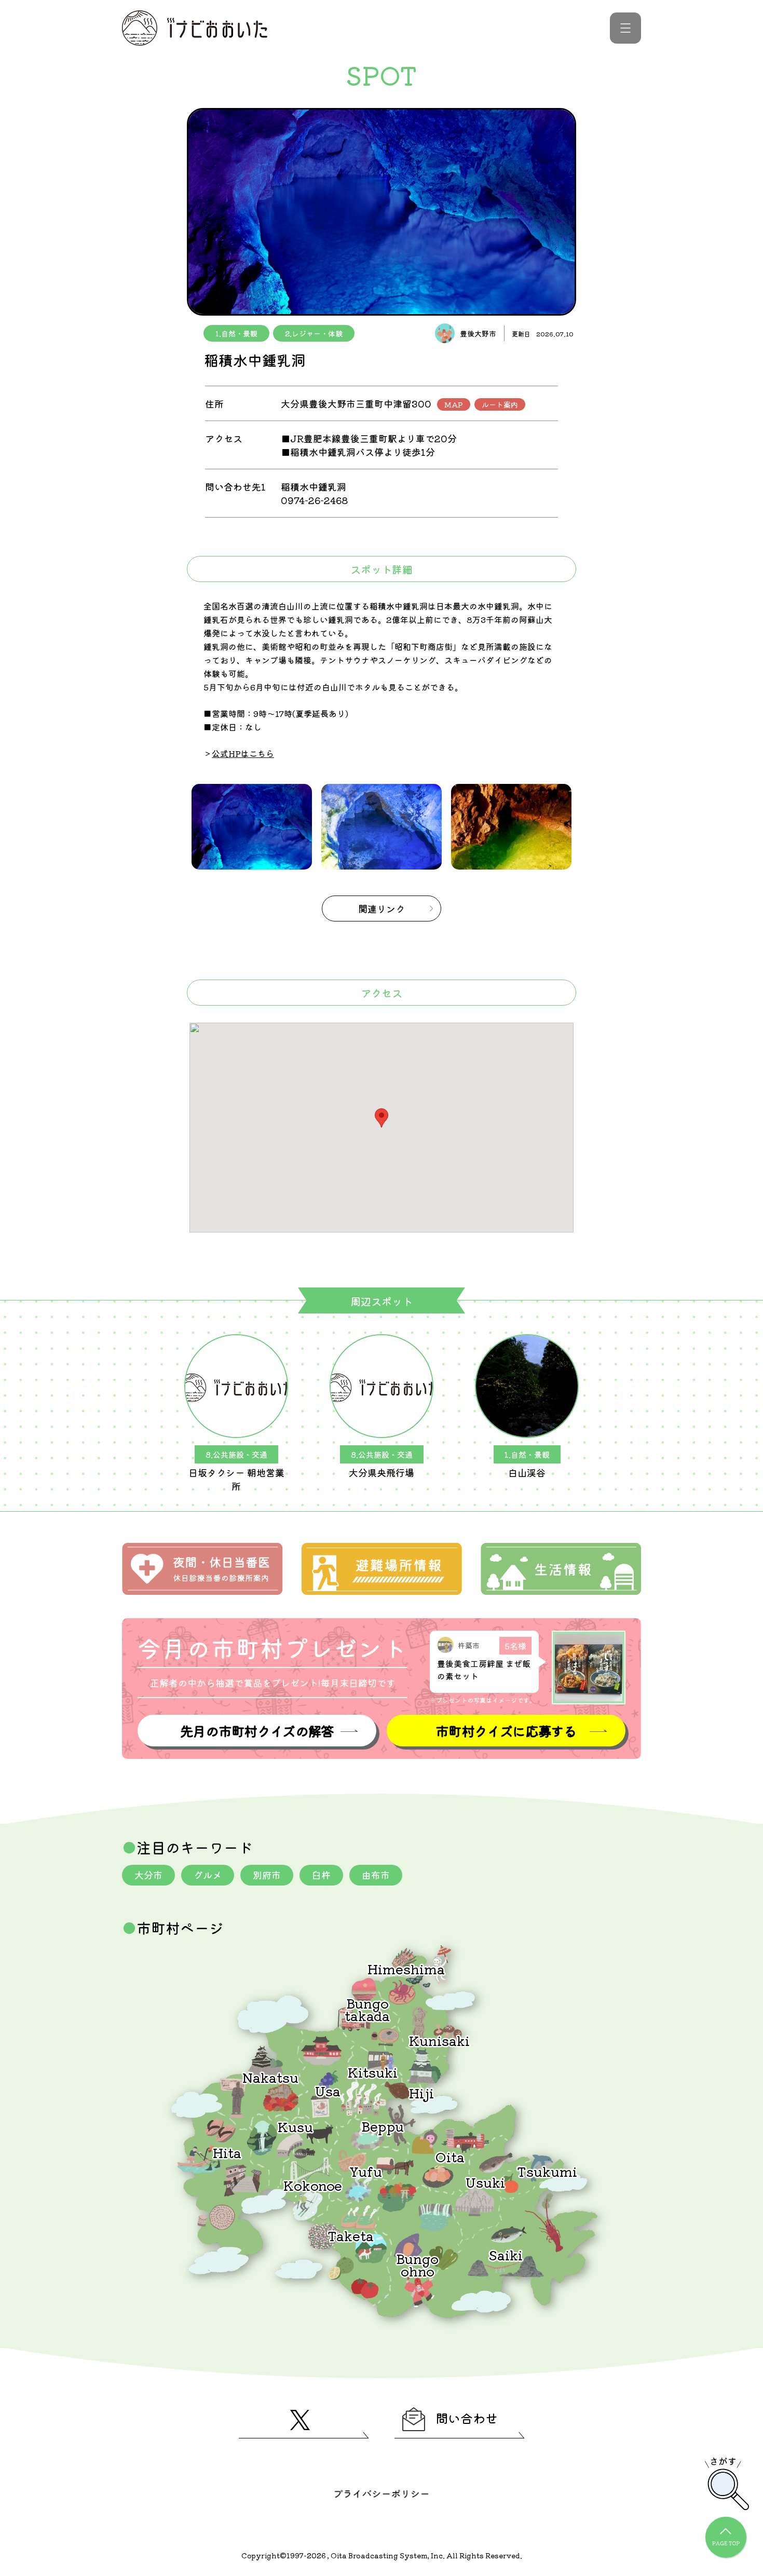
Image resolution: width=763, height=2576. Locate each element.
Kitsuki (373, 2072)
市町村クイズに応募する (506, 1731)
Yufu (366, 2171)
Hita (227, 2152)
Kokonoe (313, 2185)
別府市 (267, 1875)
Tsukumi (547, 2171)
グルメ (208, 1875)
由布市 (376, 1875)
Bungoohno (417, 2264)
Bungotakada (367, 2009)
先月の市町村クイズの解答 (257, 1731)
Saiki (506, 2254)
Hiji (421, 2092)
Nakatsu (270, 2077)
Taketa (351, 2235)
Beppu (383, 2126)
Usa (328, 2090)
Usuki (485, 2182)
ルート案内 (500, 404)
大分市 (148, 1875)
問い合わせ (467, 2418)
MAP (454, 404)
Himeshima (406, 1968)
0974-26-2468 (314, 500)
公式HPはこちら (243, 753)
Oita (450, 2156)
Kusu (295, 2126)
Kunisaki (439, 2040)
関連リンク (382, 909)
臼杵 (321, 1875)
